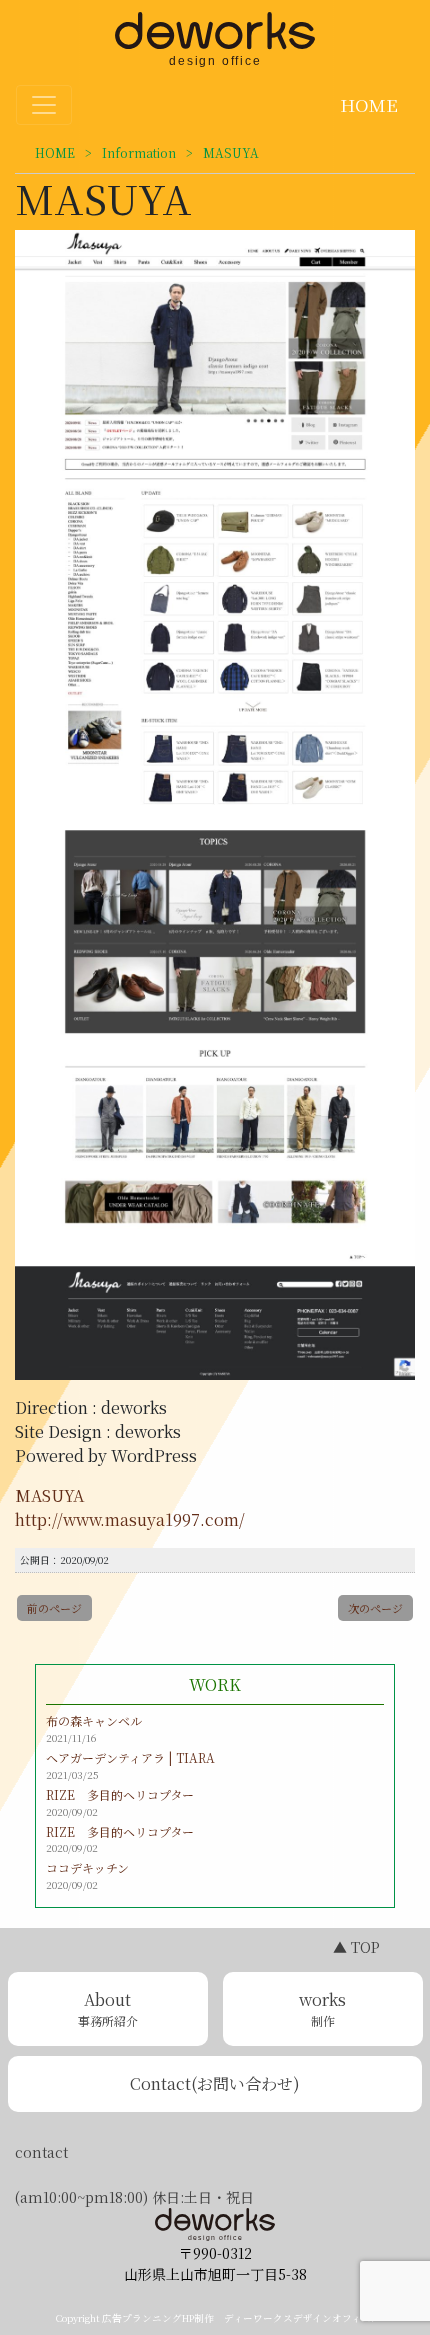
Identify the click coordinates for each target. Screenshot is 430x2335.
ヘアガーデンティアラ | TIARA (130, 1757)
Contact (215, 2083)
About (108, 2008)
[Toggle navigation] (44, 105)
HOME (366, 104)
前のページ (54, 1608)
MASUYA (49, 1495)
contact (41, 2152)
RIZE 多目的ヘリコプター (120, 1794)
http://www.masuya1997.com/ (130, 1519)
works (322, 2008)
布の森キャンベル (94, 1720)
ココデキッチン (87, 1867)
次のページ (375, 1608)
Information (139, 152)
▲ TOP (356, 1947)
